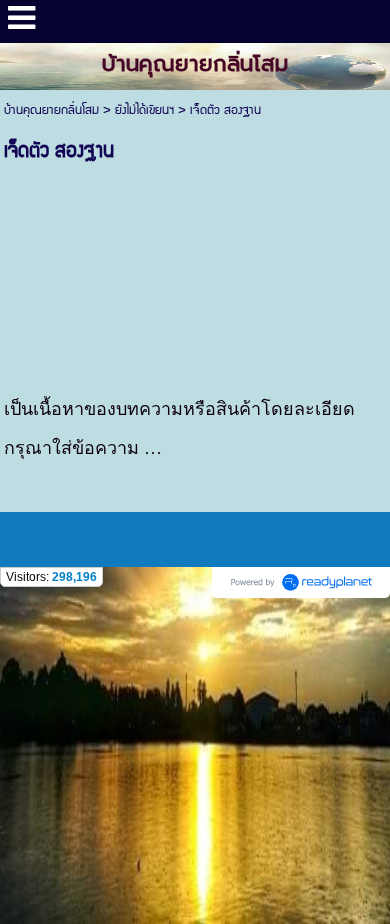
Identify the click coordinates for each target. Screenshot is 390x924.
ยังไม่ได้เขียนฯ (144, 110)
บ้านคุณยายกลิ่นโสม (51, 110)
